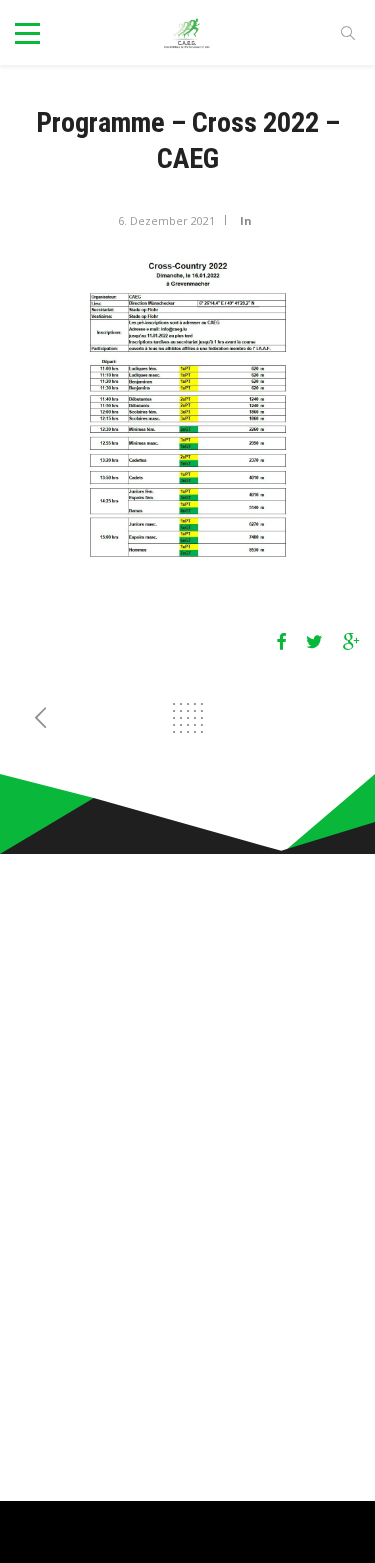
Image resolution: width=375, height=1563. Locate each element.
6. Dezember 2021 (166, 220)
